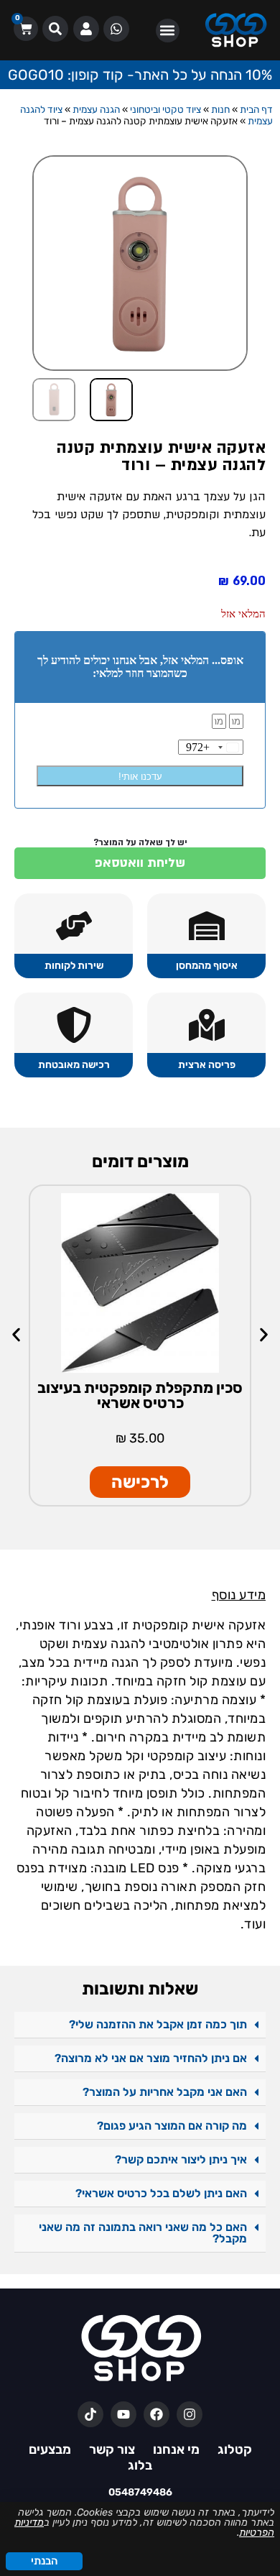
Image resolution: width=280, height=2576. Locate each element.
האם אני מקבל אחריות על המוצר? (165, 2092)
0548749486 (140, 2492)
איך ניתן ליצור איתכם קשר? (181, 2159)
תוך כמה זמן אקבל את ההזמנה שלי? (158, 2024)
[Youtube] (123, 2414)
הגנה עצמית (96, 109)
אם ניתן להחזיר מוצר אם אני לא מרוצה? (151, 2058)
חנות (220, 109)
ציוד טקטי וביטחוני (165, 109)
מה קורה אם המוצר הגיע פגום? (172, 2126)
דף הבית (256, 109)
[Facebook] (157, 2414)
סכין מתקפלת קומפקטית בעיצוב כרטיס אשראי (140, 1395)
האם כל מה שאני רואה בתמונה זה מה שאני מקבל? (143, 2233)
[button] (168, 31)
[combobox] (214, 747)
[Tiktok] (90, 2414)
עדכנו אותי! (140, 777)
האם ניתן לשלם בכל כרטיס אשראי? (161, 2193)
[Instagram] (190, 2414)
